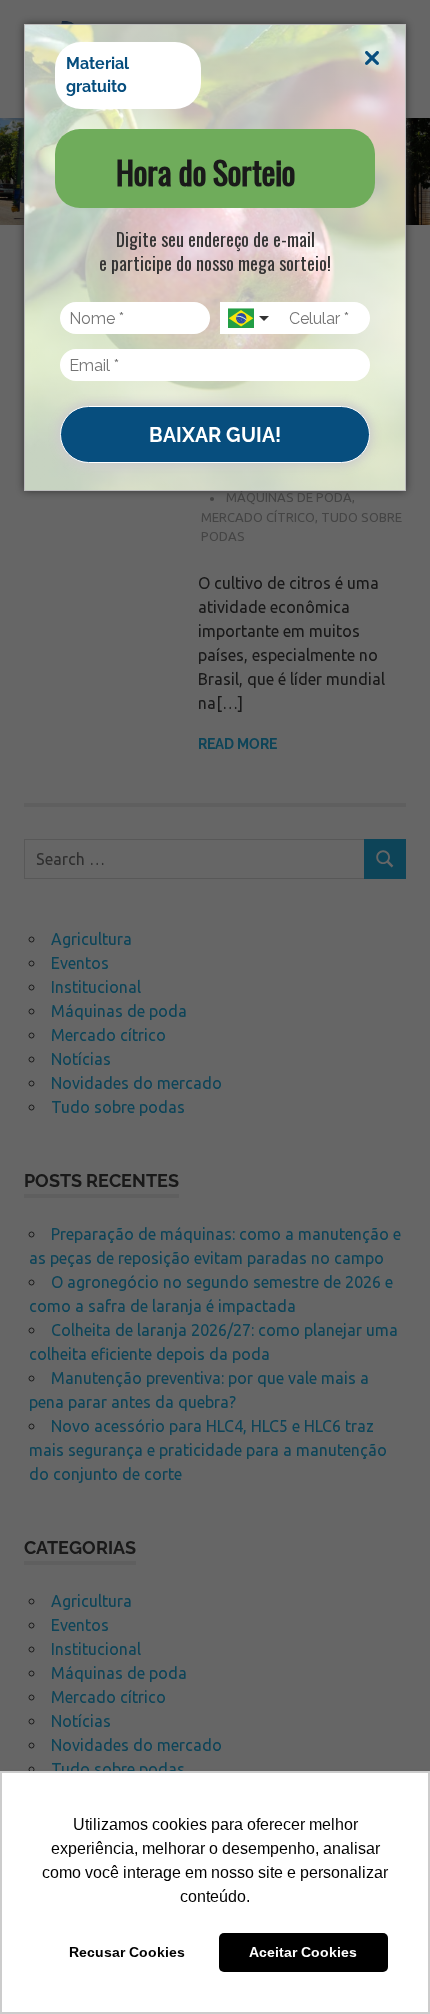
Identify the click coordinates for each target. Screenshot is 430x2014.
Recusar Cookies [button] (127, 1952)
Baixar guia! (215, 435)
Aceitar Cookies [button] (303, 1952)
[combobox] (250, 318)
